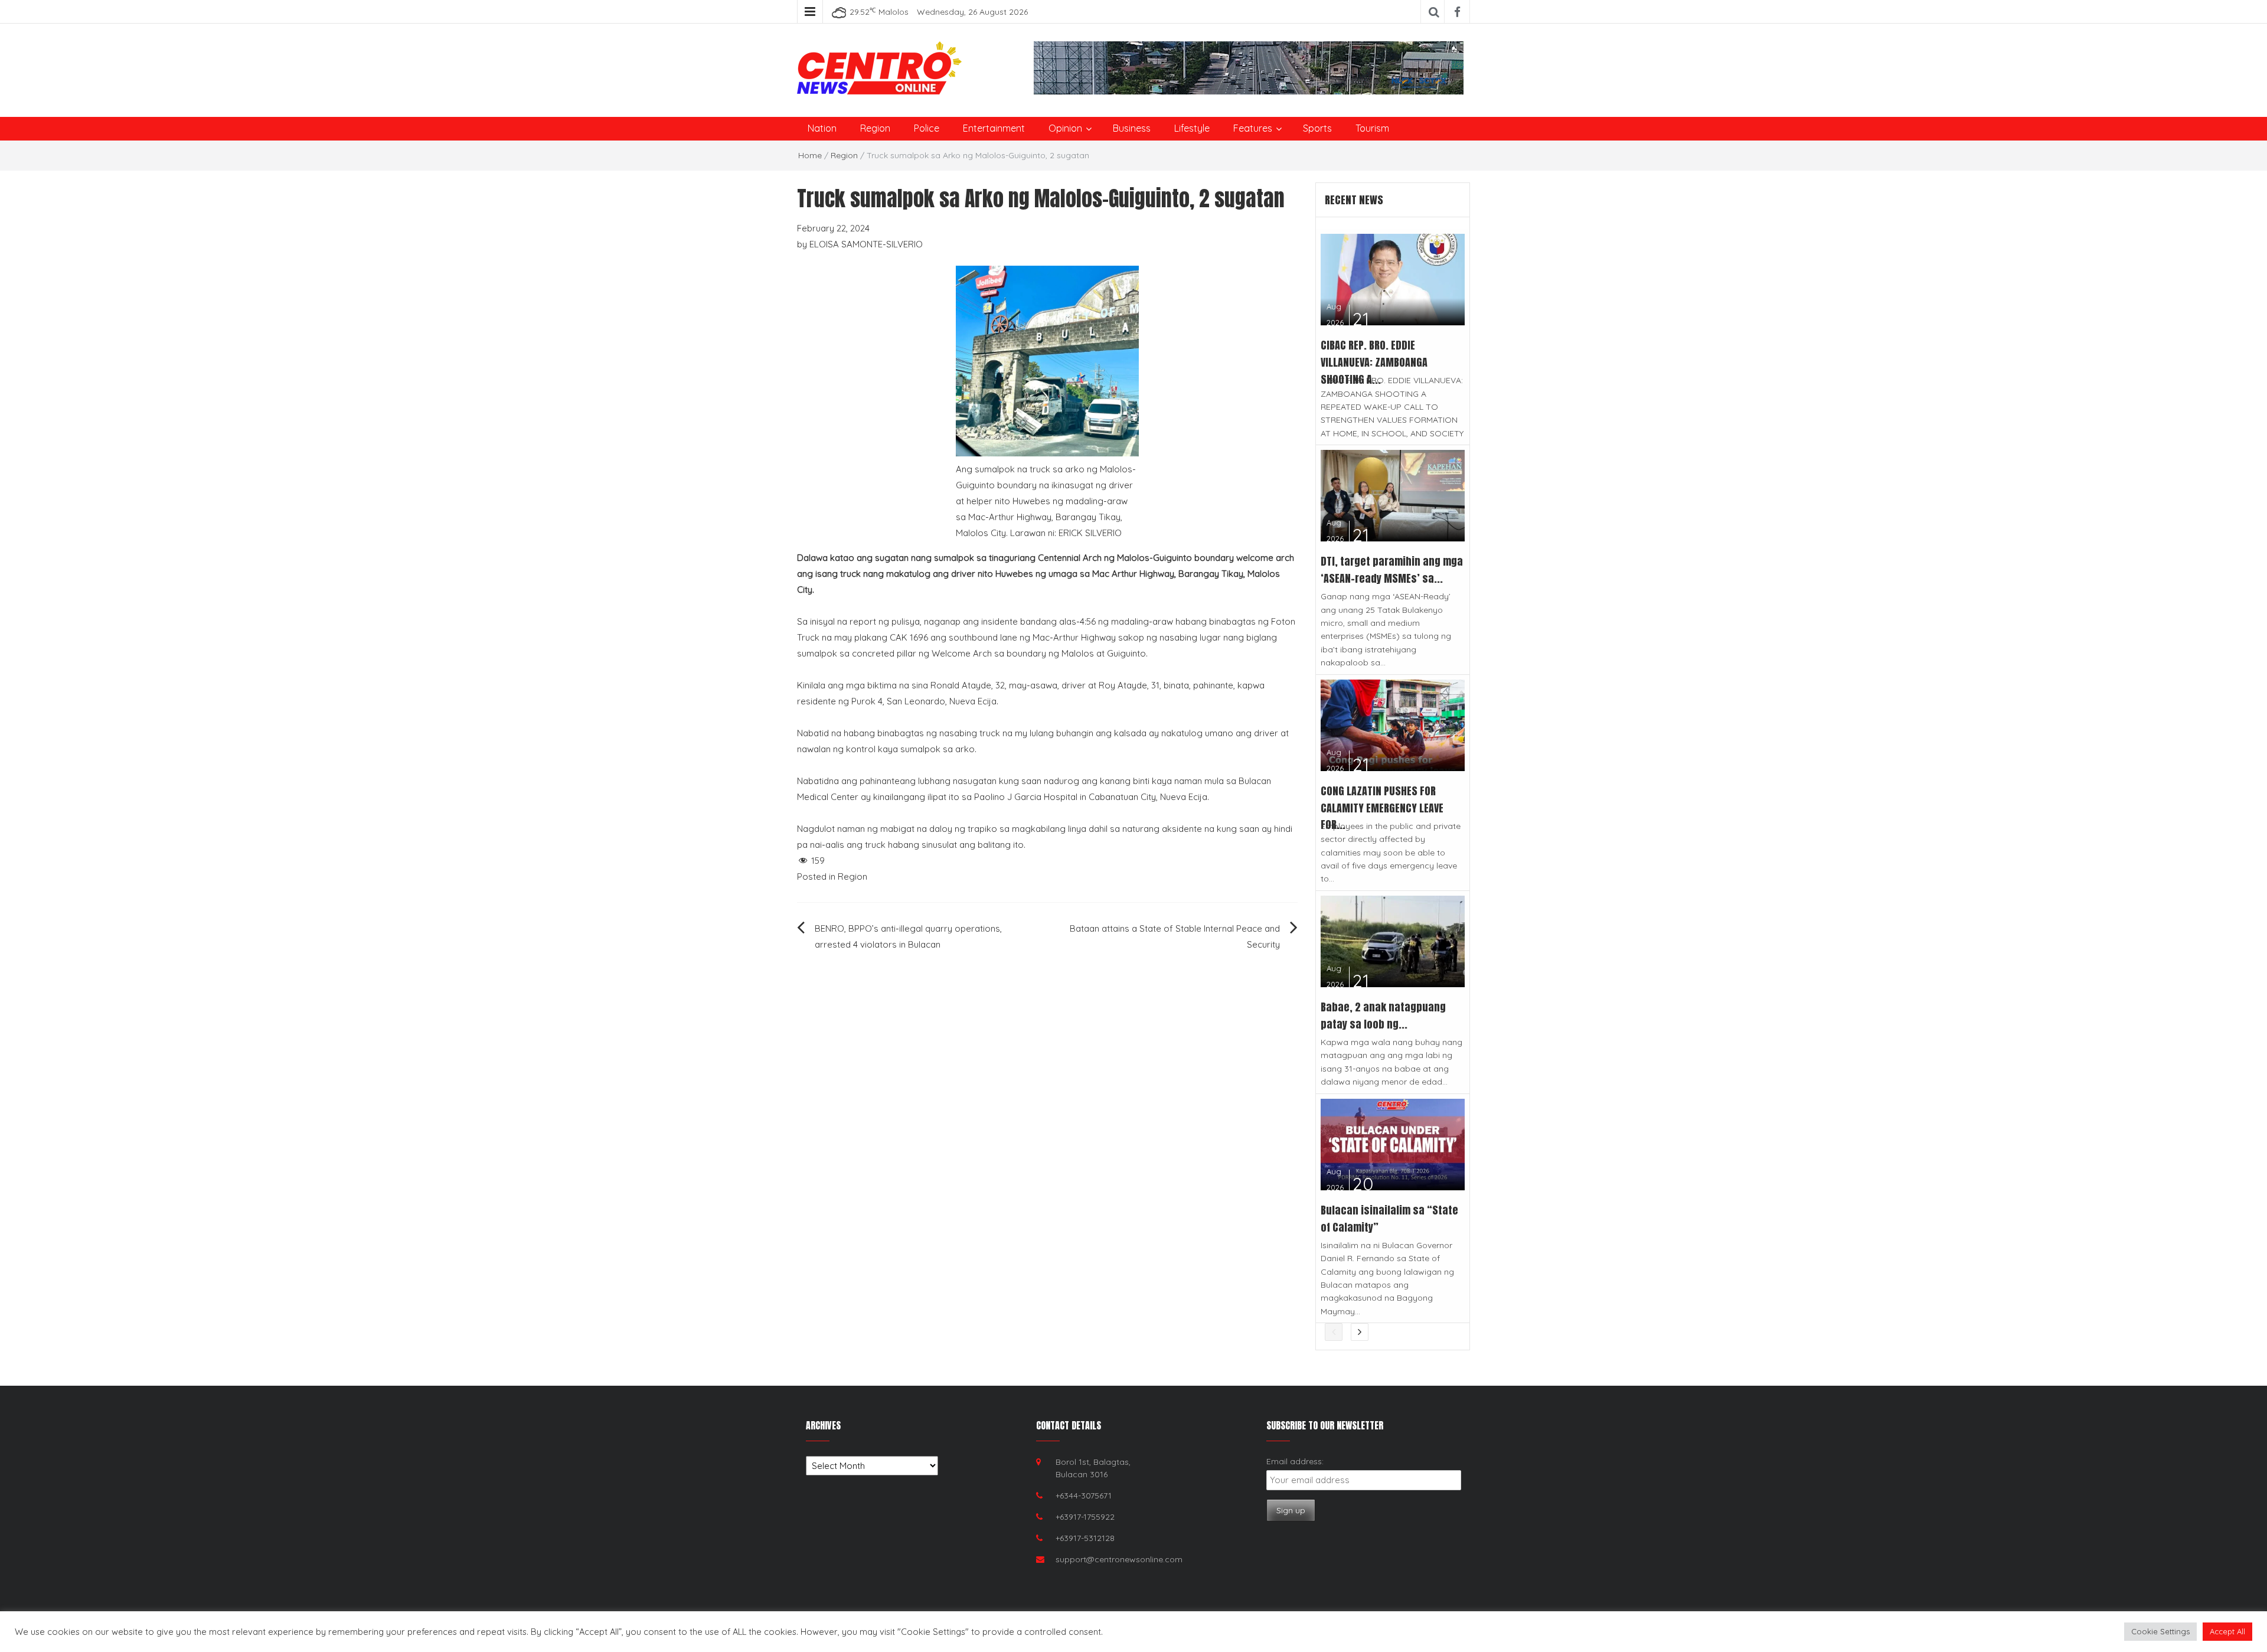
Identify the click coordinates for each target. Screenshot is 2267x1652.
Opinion (1065, 128)
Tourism (1372, 128)
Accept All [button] (2227, 1631)
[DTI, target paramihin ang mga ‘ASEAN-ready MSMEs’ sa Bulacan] (1393, 494)
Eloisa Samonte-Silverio (866, 244)
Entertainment (994, 128)
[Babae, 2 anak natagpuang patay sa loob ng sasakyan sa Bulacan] (1393, 940)
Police (927, 128)
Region (875, 128)
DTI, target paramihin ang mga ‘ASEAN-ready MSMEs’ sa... (1392, 570)
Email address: (1295, 1461)
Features (1253, 128)
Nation (822, 128)
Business (1132, 128)
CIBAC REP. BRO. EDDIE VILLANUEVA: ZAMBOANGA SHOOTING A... (1374, 362)
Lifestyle (1192, 128)
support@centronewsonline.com (1119, 1559)
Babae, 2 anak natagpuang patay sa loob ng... (1383, 1016)
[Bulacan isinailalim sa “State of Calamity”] (1393, 1143)
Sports (1317, 128)
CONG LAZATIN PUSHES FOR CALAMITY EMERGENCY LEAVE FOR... (1382, 808)
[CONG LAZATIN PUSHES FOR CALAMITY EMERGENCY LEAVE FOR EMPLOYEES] (1393, 724)
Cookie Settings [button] (2160, 1631)
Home (810, 155)
